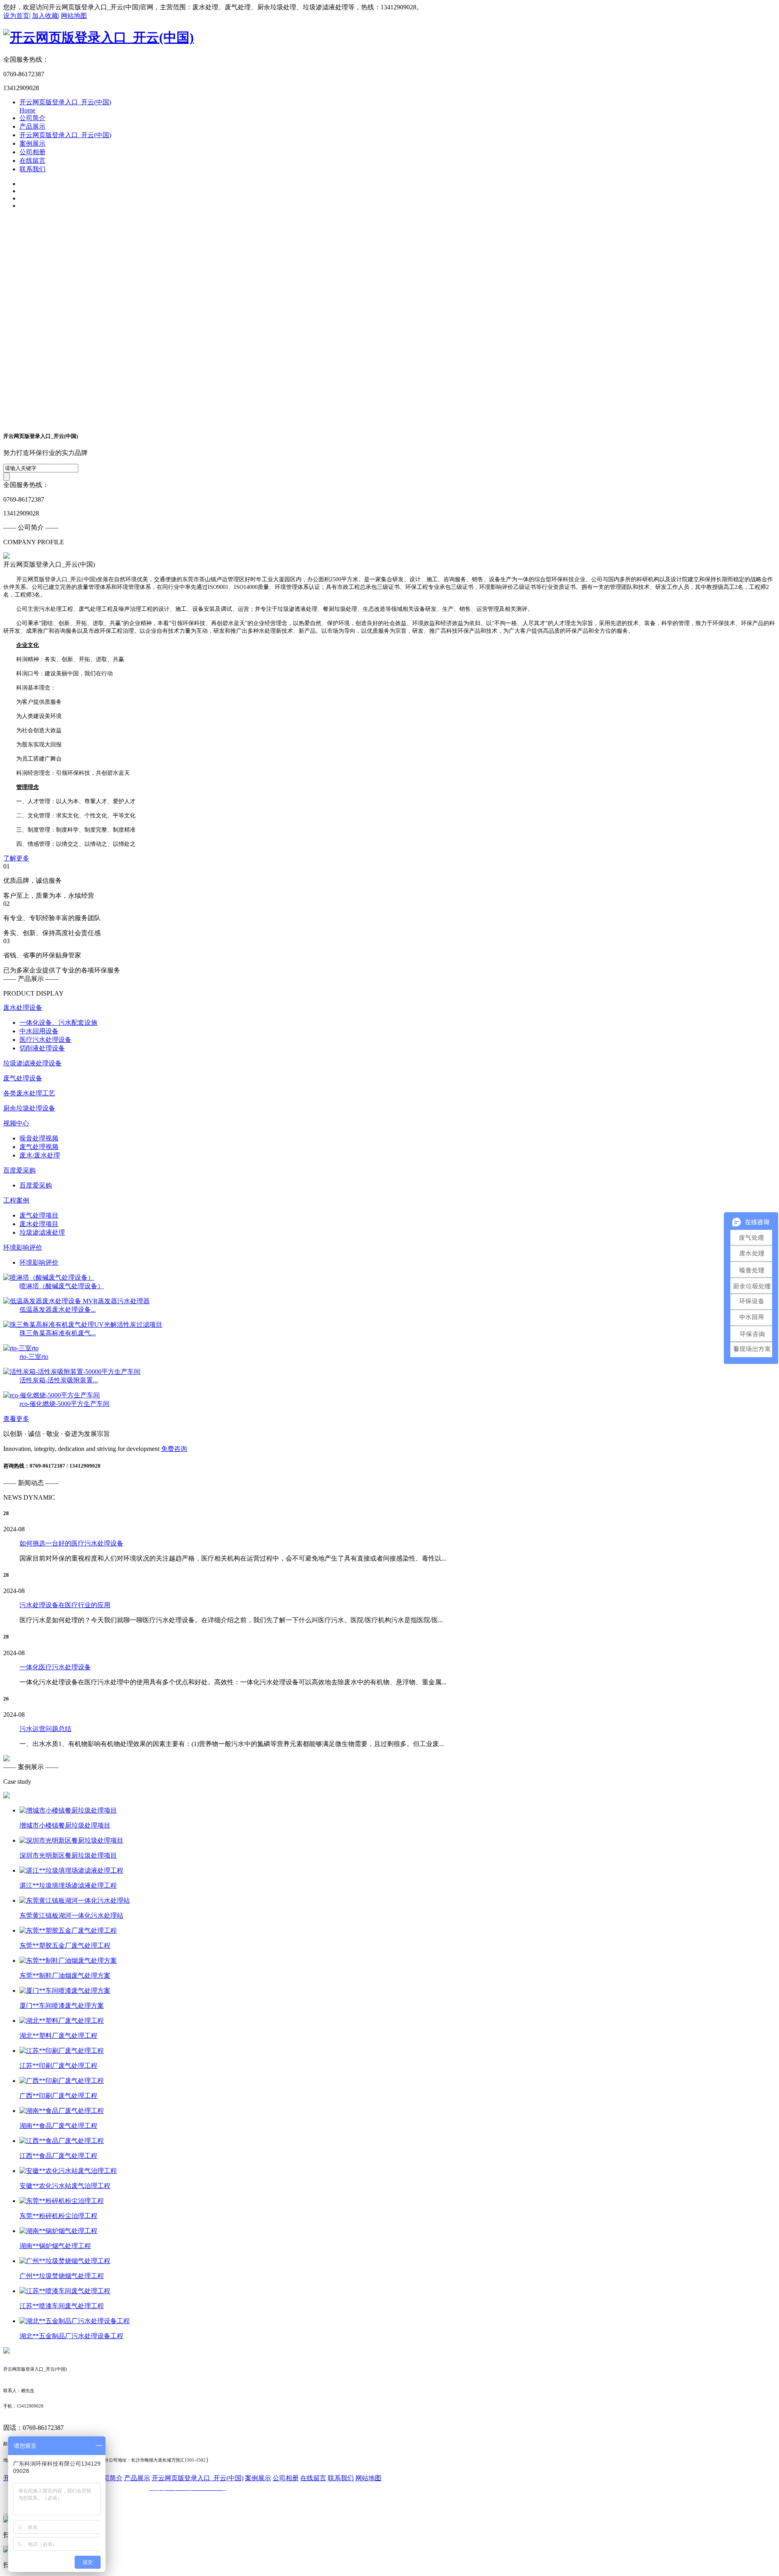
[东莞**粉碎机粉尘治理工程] (62, 2201)
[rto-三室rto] (21, 1348)
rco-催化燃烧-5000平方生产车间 (65, 1404)
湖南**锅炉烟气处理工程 (55, 2246)
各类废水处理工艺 (29, 1093)
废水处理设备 (23, 1008)
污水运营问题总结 (45, 1729)
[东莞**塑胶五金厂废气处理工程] (68, 1930)
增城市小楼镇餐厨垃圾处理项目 (65, 1825)
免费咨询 (174, 1449)
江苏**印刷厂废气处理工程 (58, 2066)
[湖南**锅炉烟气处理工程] (58, 2231)
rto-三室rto (34, 1357)
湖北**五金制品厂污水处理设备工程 (71, 2336)
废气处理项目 (39, 1215)
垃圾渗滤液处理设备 (32, 1063)
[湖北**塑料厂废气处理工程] (62, 2021)
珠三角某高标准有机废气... (58, 1333)
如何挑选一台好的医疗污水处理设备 (71, 1543)
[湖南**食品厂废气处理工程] (62, 2111)
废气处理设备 (23, 1078)
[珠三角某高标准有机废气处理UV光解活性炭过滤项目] (83, 1325)
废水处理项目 (39, 1224)
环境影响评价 (23, 1247)
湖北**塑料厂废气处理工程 (58, 2036)
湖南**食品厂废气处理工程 (58, 2126)
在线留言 (32, 161)
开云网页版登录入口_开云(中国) (65, 135)
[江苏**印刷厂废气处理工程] (62, 2051)
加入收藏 (45, 16)
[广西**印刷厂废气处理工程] (62, 2081)
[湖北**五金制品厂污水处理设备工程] (75, 2321)
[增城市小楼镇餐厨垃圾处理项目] (68, 1810)
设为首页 (16, 16)
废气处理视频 (39, 1147)
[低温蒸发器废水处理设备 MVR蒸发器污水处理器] (76, 1301)
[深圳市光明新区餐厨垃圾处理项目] (71, 1840)
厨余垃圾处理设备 (29, 1108)
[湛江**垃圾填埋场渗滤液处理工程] (71, 1870)
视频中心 (16, 1123)
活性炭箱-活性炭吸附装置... (59, 1380)
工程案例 (16, 1200)
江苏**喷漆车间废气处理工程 (62, 2306)
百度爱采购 (19, 1170)
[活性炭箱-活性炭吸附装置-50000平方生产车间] (72, 1372)
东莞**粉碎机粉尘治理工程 (58, 2216)
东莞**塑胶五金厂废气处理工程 (65, 1945)
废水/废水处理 (40, 1155)
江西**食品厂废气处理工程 (58, 2156)
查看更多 (16, 1419)
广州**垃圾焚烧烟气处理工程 (62, 2276)
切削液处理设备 (42, 1048)
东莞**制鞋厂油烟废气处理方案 (65, 1976)
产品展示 (32, 126)
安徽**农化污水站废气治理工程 (65, 2186)
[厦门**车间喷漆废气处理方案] (65, 1991)
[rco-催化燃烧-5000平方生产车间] (52, 1395)
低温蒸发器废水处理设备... (58, 1310)
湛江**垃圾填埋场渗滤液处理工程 (68, 1885)
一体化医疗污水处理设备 (55, 1667)
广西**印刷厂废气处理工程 (58, 2096)
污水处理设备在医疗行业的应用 (65, 1605)
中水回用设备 (39, 1031)
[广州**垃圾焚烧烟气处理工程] (65, 2261)
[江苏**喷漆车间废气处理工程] (65, 2291)
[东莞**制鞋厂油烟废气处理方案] (68, 1961)
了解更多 (16, 858)
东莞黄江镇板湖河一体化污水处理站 (71, 1915)
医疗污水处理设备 (45, 1040)
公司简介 (32, 118)
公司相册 (32, 152)
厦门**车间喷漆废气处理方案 (62, 2006)
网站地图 (74, 16)
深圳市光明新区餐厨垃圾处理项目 (68, 1855)
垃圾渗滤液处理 (42, 1232)
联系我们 (32, 169)
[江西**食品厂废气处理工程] (62, 2141)
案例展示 (32, 143)
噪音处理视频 (39, 1138)
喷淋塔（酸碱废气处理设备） (62, 1286)
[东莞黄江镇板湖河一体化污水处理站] (75, 1900)
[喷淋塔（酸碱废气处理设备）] (49, 1277)
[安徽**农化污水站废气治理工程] (68, 2171)
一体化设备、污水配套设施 (58, 1023)
